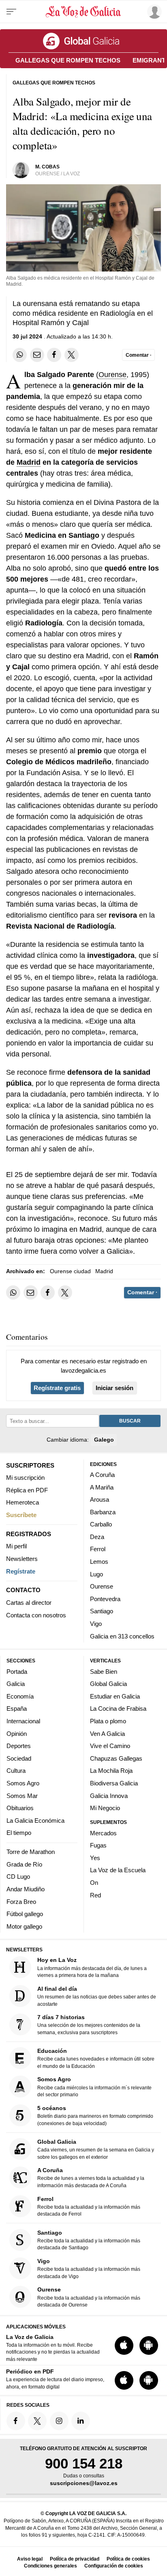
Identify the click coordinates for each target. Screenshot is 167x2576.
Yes (95, 1858)
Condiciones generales (50, 2566)
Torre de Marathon (31, 1852)
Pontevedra (105, 1599)
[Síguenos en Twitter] (37, 2421)
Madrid (29, 462)
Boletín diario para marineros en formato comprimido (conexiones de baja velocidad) (95, 2116)
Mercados (103, 1833)
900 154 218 (84, 2463)
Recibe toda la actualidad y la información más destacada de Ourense (89, 2297)
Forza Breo (21, 1902)
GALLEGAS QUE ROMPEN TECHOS (68, 60)
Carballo (101, 1524)
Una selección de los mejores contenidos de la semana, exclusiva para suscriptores (89, 2025)
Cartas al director (29, 1603)
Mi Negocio (105, 1808)
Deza (97, 1537)
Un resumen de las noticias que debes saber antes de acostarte (97, 1996)
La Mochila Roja (111, 1771)
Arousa (100, 1499)
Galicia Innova (109, 1796)
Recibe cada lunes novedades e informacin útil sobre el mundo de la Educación (96, 2058)
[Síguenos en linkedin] (81, 2421)
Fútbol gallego (25, 1914)
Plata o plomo (108, 1721)
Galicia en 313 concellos (122, 1636)
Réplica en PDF (27, 1490)
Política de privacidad (75, 2559)
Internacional (23, 1721)
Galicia (16, 1684)
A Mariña (102, 1487)
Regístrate (21, 1571)
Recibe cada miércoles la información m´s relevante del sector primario (94, 2087)
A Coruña (102, 1475)
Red (95, 1895)
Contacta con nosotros (36, 1615)
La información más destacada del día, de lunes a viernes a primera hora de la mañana (92, 1968)
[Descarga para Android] (149, 2345)
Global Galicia (108, 1684)
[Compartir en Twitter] (72, 355)
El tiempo (19, 1833)
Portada (17, 1672)
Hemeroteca (22, 1502)
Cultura (16, 1771)
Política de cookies (128, 2559)
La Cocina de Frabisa (118, 1709)
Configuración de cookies (114, 2566)
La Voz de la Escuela (118, 1870)
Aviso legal (30, 2559)
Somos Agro (23, 1783)
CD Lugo (18, 1877)
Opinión (17, 1734)
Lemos (99, 1562)
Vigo (96, 1624)
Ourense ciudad (70, 1271)
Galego (104, 1440)
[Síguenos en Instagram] (59, 2421)
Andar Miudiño (26, 1889)
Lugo (96, 1574)
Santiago (102, 1611)
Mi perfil (16, 1546)
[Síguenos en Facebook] (16, 2421)
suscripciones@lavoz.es (84, 2483)
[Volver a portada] (83, 12)
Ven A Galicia (107, 1734)
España (17, 1709)
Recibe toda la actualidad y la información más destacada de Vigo (89, 2269)
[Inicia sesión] (153, 12)
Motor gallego (24, 1926)
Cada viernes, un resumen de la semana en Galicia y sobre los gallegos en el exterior (96, 2149)
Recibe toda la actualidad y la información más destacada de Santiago (89, 2240)
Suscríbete (21, 1515)
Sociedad (19, 1758)
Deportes (19, 1746)
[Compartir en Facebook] (54, 355)
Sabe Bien (104, 1672)
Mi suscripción (25, 1478)
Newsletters (22, 1559)
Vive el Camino (110, 1746)
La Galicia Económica (35, 1820)
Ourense (112, 375)
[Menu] (11, 12)
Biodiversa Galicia (114, 1783)
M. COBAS (47, 167)
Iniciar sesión (115, 1388)
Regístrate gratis (57, 1388)
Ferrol (98, 1549)
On (94, 1883)
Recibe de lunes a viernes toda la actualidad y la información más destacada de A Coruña (91, 2178)
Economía (20, 1696)
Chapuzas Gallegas (116, 1758)
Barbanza (103, 1512)
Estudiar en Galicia (115, 1696)
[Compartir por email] (37, 355)
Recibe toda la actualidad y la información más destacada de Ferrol (89, 2206)
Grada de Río (24, 1864)
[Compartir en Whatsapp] (20, 355)
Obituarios (20, 1808)
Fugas (98, 1845)
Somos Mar (22, 1796)
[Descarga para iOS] (124, 2345)
